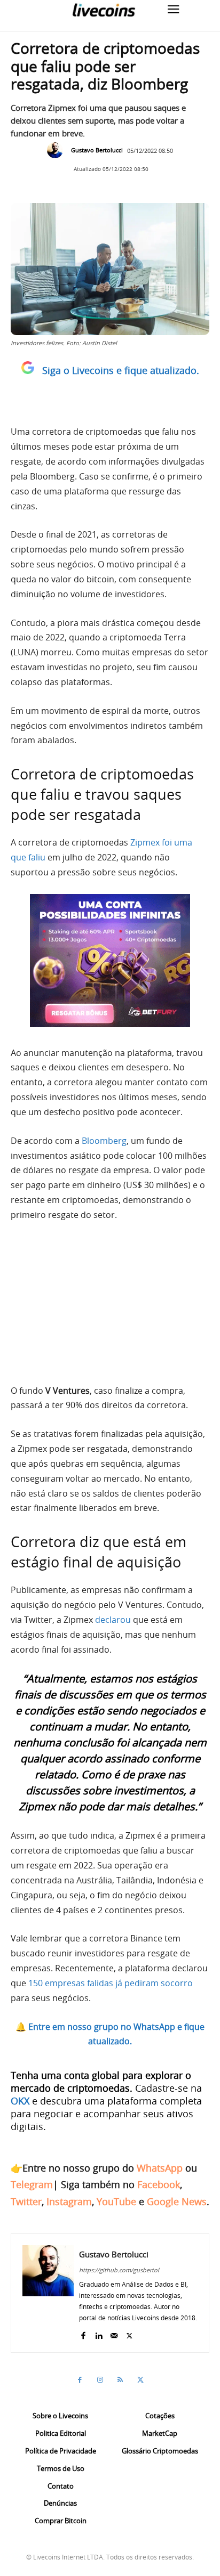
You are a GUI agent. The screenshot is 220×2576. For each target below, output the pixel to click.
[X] (129, 2333)
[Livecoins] (104, 10)
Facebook (159, 2184)
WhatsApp (160, 2168)
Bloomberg (104, 1141)
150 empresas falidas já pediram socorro (111, 1983)
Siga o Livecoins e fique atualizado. (121, 370)
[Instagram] (100, 2380)
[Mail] (114, 2333)
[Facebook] (83, 2333)
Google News (177, 2201)
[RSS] (120, 2380)
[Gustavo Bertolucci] (58, 150)
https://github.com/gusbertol (119, 2270)
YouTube (116, 2201)
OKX (20, 2101)
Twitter (26, 2201)
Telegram (32, 2184)
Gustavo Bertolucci (97, 150)
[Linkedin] (99, 2333)
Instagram (69, 2201)
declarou (113, 1620)
